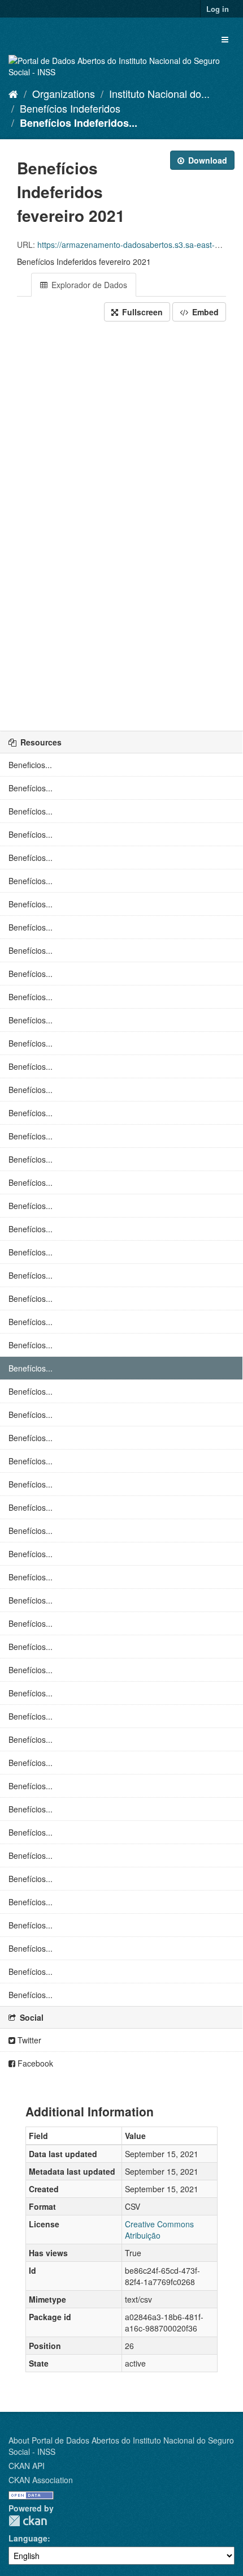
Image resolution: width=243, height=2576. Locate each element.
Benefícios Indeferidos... (79, 123)
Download (207, 160)
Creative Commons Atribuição (159, 2230)
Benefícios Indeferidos (70, 108)
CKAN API (27, 2466)
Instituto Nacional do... (159, 93)
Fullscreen (141, 312)
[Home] (13, 93)
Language (28, 2538)
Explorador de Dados (88, 285)
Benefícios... (31, 788)
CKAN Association (41, 2480)
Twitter (28, 2040)
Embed (204, 312)
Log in (218, 9)
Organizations (64, 93)
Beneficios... (30, 765)
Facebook (34, 2063)
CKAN (28, 2521)
